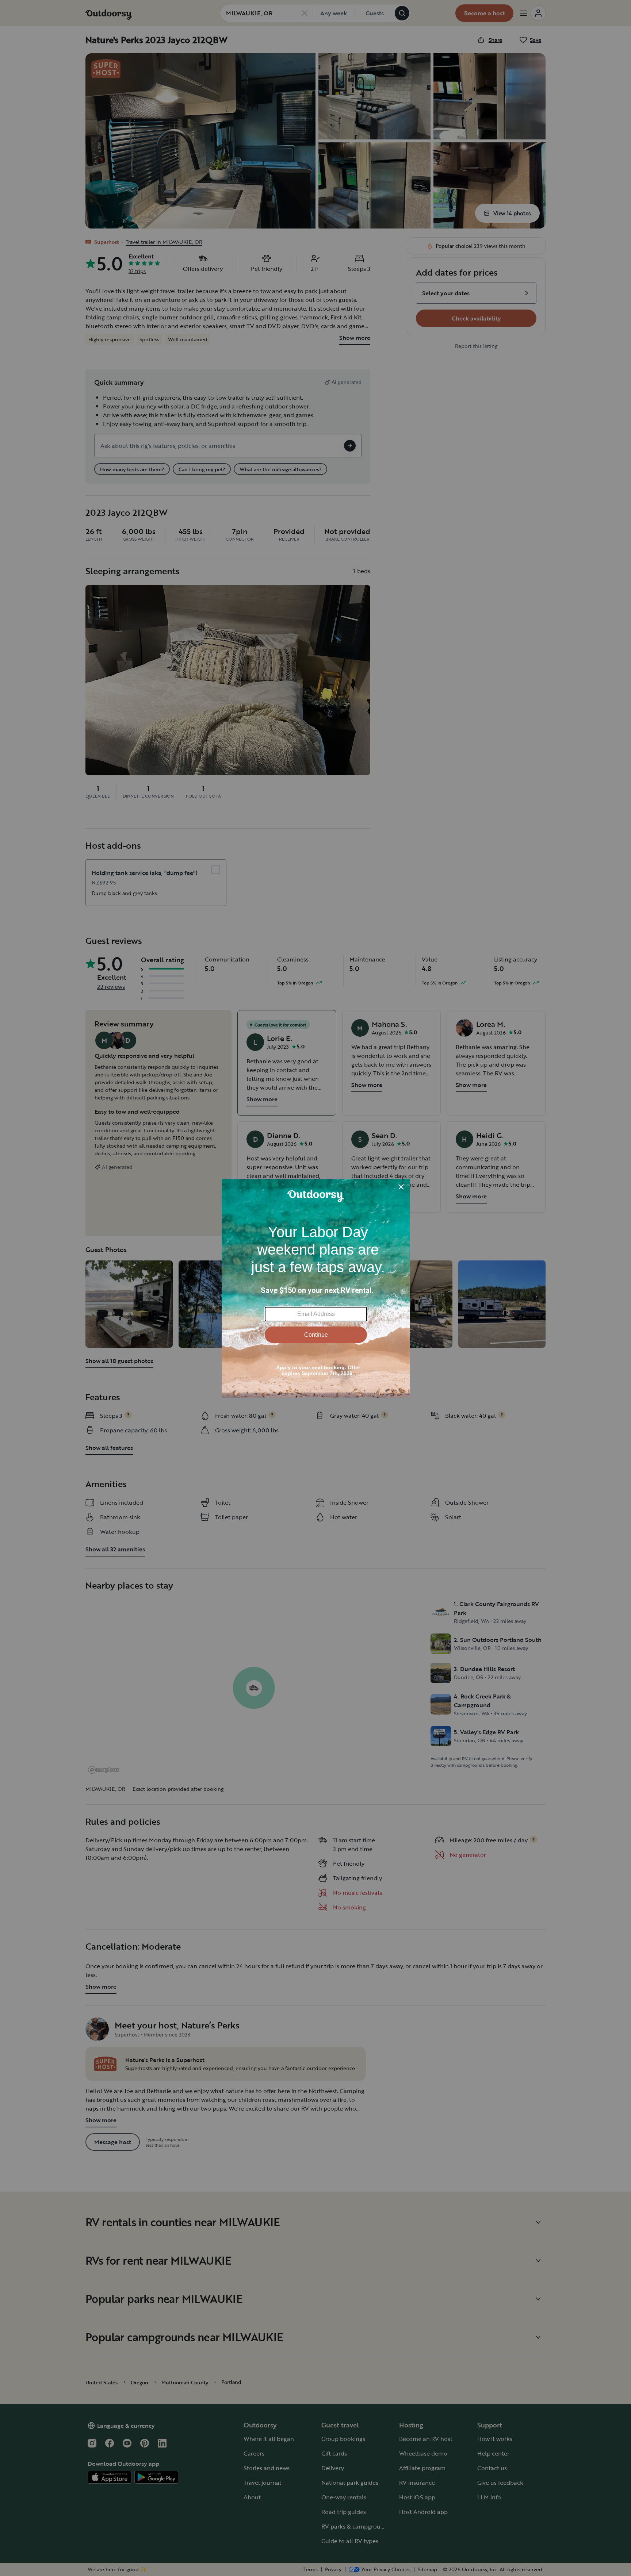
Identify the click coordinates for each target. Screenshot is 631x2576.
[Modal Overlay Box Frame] (316, 1288)
